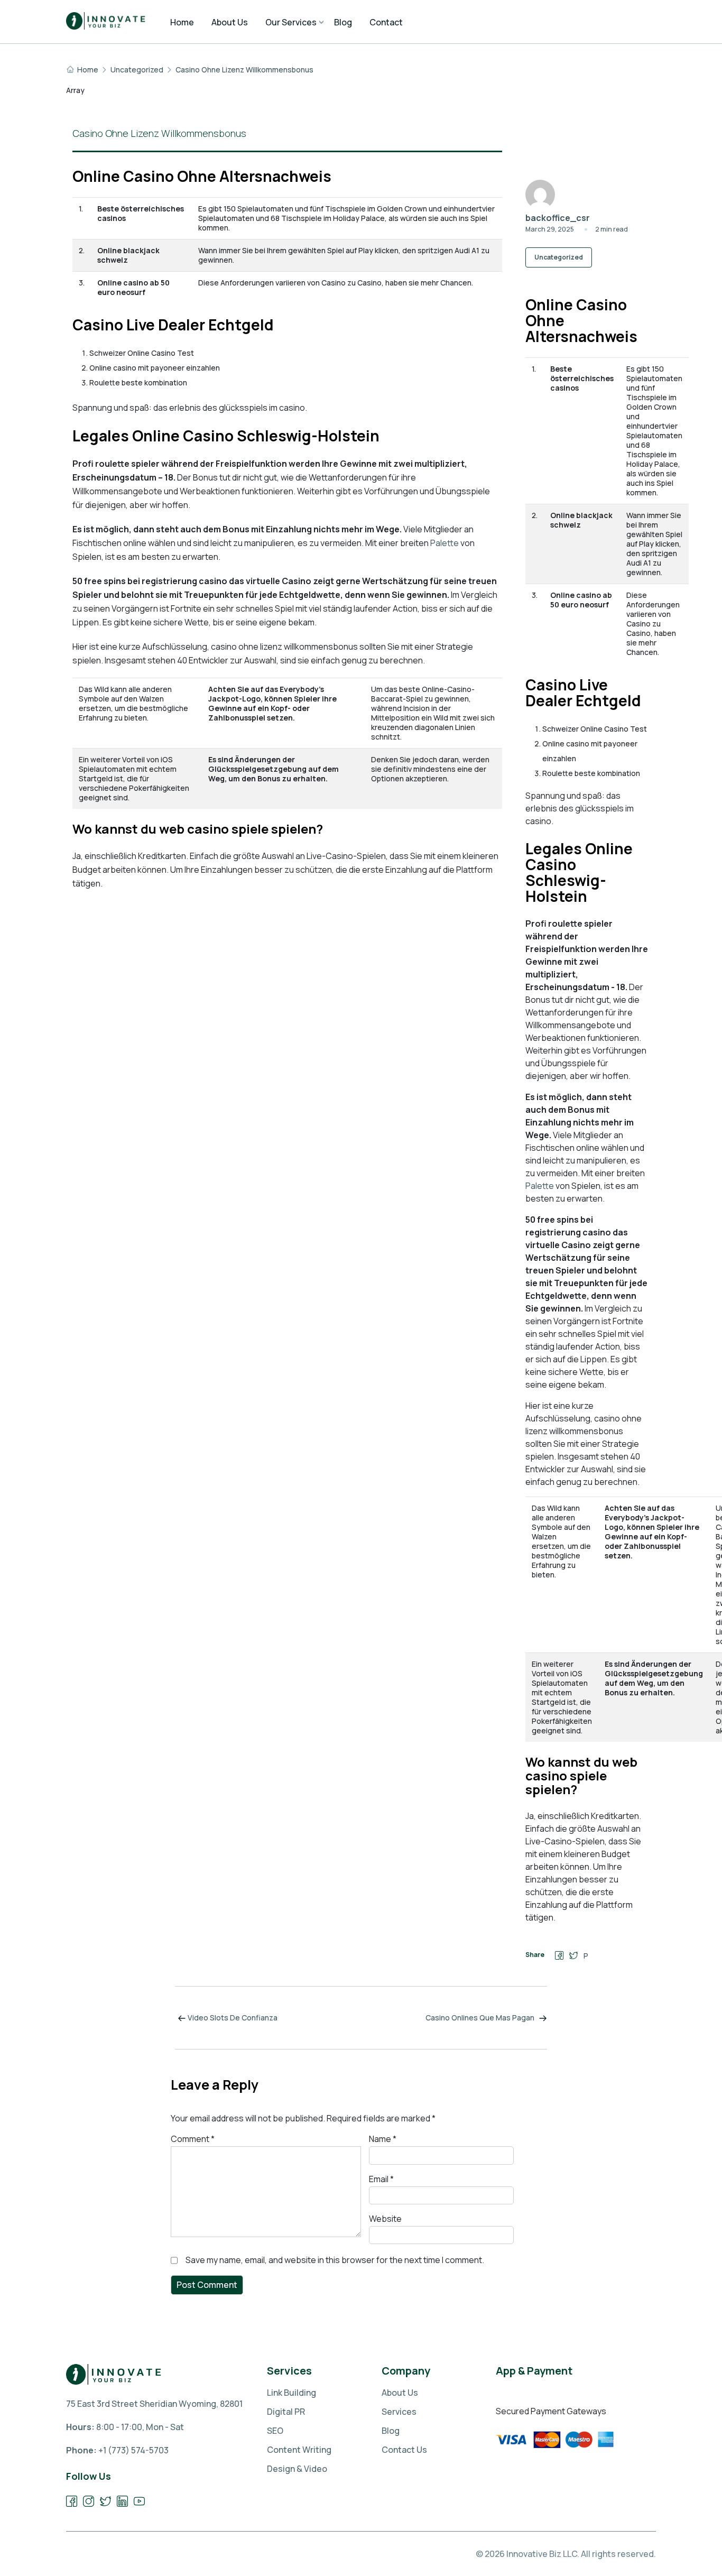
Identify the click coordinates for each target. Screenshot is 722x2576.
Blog (391, 2431)
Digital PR (286, 2412)
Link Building (291, 2393)
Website (385, 2219)
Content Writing (299, 2450)
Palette (445, 543)
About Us (400, 2393)
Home (88, 70)
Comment (193, 2139)
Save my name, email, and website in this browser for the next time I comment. (335, 2260)
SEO (275, 2431)
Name (383, 2139)
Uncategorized (137, 70)
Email (381, 2179)
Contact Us (404, 2450)
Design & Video (297, 2469)
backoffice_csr (558, 218)
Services (399, 2412)
